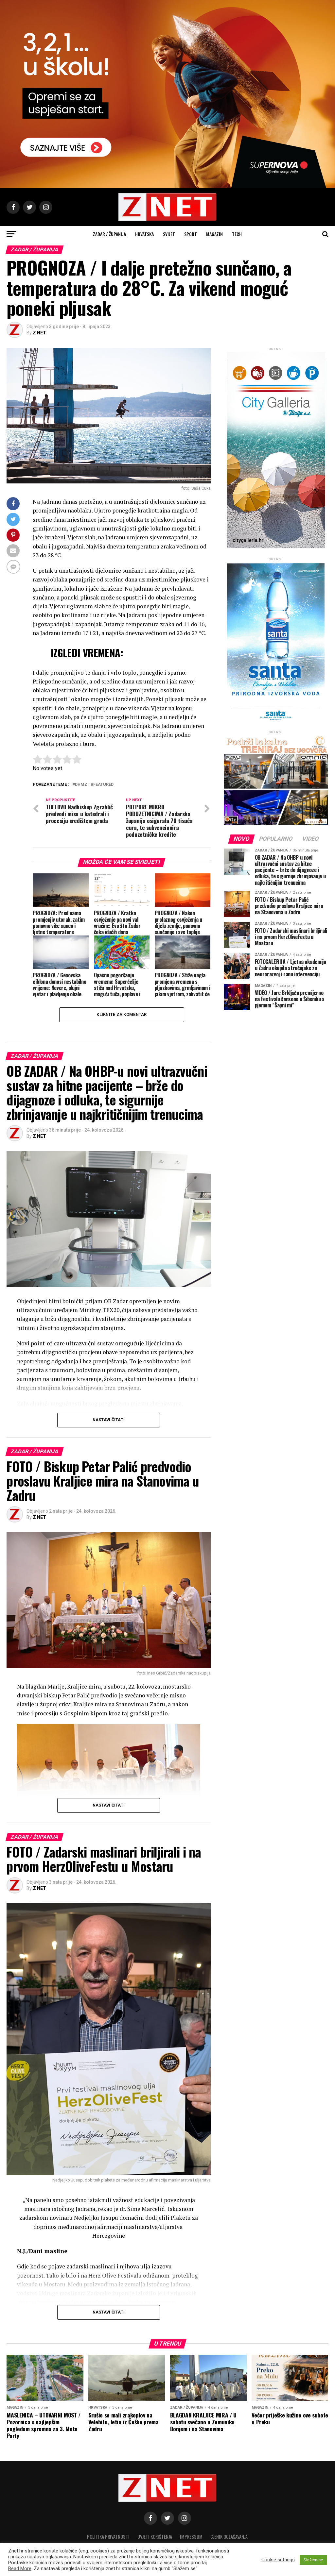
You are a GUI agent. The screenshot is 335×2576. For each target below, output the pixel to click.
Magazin (214, 234)
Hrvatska (144, 234)
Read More (20, 2568)
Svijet (169, 234)
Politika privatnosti (108, 2537)
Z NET (39, 333)
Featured (103, 785)
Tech (237, 234)
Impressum (191, 2537)
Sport (191, 234)
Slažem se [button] (313, 2560)
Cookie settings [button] (278, 2560)
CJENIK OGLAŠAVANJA (229, 2537)
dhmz (81, 785)
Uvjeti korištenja (155, 2537)
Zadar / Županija (109, 234)
